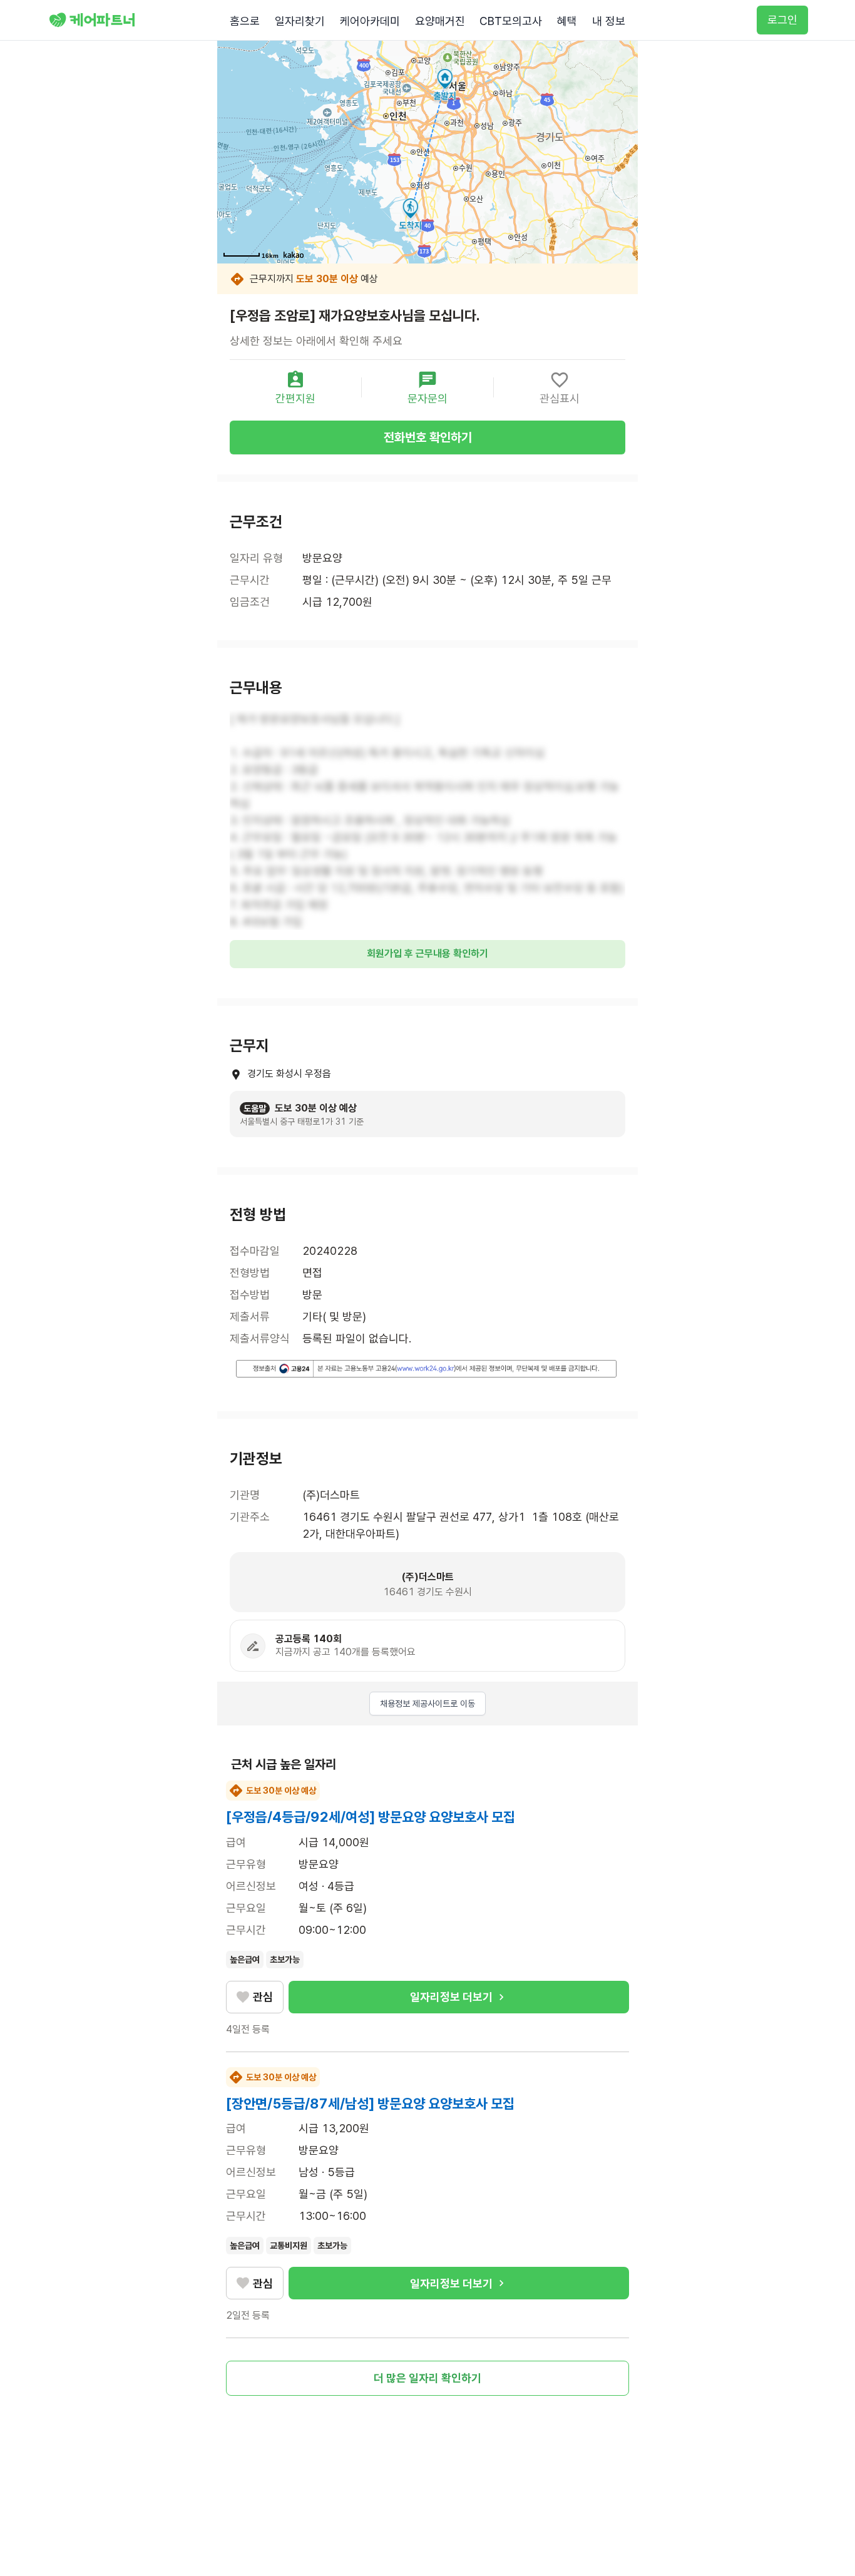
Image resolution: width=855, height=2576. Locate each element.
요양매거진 (440, 21)
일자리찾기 (300, 21)
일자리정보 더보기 (451, 1997)
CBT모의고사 (511, 21)
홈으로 (245, 21)
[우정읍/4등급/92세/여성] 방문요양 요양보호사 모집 (371, 1817)
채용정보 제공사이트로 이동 (427, 1704)
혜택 (567, 21)
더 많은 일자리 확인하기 (427, 2378)
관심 (263, 1997)
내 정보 (609, 21)
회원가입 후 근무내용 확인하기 (427, 953)
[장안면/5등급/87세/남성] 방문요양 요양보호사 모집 (370, 2103)
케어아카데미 (370, 21)
